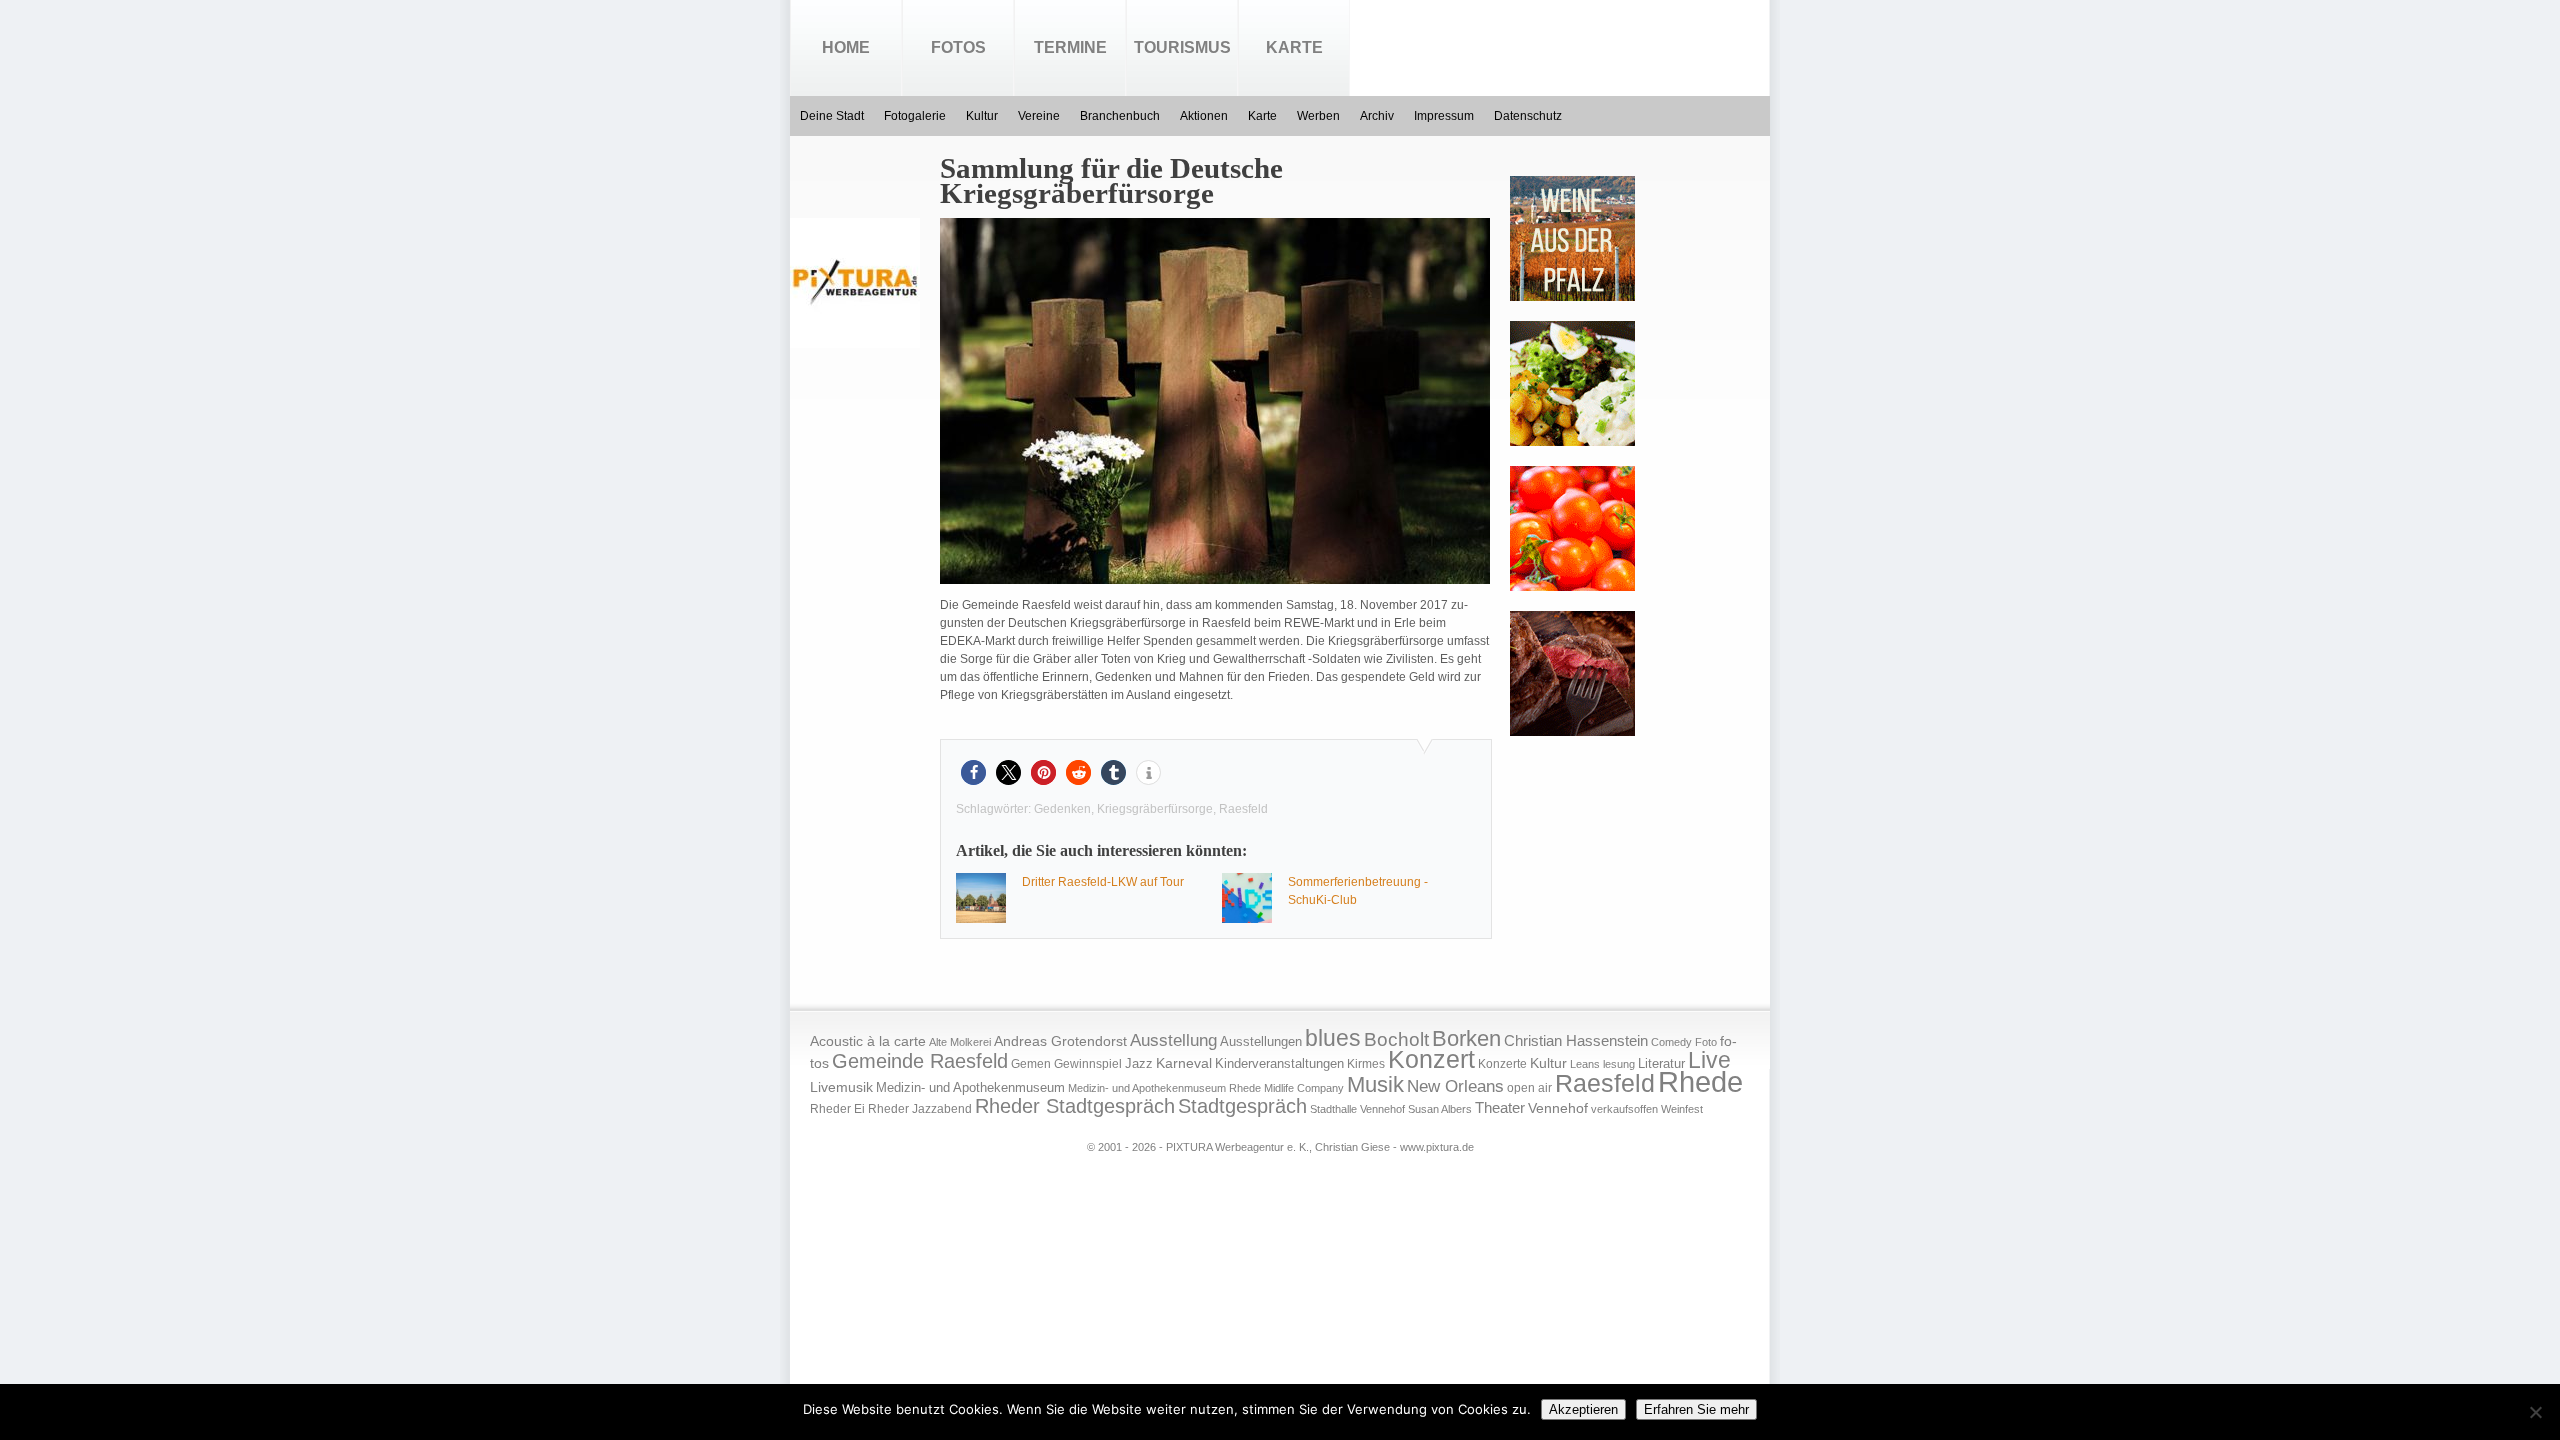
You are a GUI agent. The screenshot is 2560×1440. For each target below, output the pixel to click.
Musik (1375, 1084)
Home (846, 47)
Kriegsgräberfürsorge (1155, 809)
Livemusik (841, 1087)
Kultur (982, 116)
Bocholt (1396, 1039)
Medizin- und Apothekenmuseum (970, 1087)
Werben (1318, 116)
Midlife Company (1304, 1088)
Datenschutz (1528, 116)
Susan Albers (1440, 1109)
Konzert (1431, 1059)
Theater (1500, 1107)
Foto (1706, 1042)
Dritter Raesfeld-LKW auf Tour (1103, 882)
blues (1333, 1038)
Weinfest (1682, 1109)
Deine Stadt (832, 116)
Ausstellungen (1261, 1042)
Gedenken (1062, 809)
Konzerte (1502, 1064)
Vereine (1039, 116)
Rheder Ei (837, 1109)
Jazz (1139, 1063)
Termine (1070, 47)
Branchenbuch (1120, 116)
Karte (1294, 47)
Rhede (1700, 1081)
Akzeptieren (1583, 1409)
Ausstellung (1173, 1040)
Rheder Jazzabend (920, 1109)
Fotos (958, 47)
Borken (1466, 1038)
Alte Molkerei (960, 1042)
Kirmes (1366, 1064)
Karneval (1184, 1063)
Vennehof (1558, 1108)
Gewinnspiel (1088, 1064)
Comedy (1671, 1042)
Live (1709, 1060)
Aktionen (1204, 116)
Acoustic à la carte (868, 1041)
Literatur (1661, 1064)
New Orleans (1455, 1086)
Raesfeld (1243, 809)
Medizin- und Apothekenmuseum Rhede (1164, 1088)
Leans (1585, 1064)
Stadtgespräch (1242, 1106)
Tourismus (1182, 47)
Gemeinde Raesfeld (920, 1061)
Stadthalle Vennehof (1357, 1109)
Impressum (1444, 116)
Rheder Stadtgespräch (1075, 1106)
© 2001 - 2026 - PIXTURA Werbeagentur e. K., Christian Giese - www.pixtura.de (1280, 1147)
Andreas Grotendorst (1060, 1041)
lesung (1619, 1064)
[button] (973, 772)
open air (1529, 1088)
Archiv (1377, 116)
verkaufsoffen (1624, 1109)
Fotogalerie (915, 116)
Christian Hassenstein (1576, 1041)
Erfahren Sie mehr (1696, 1409)
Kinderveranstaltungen (1279, 1063)
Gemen (1031, 1064)
